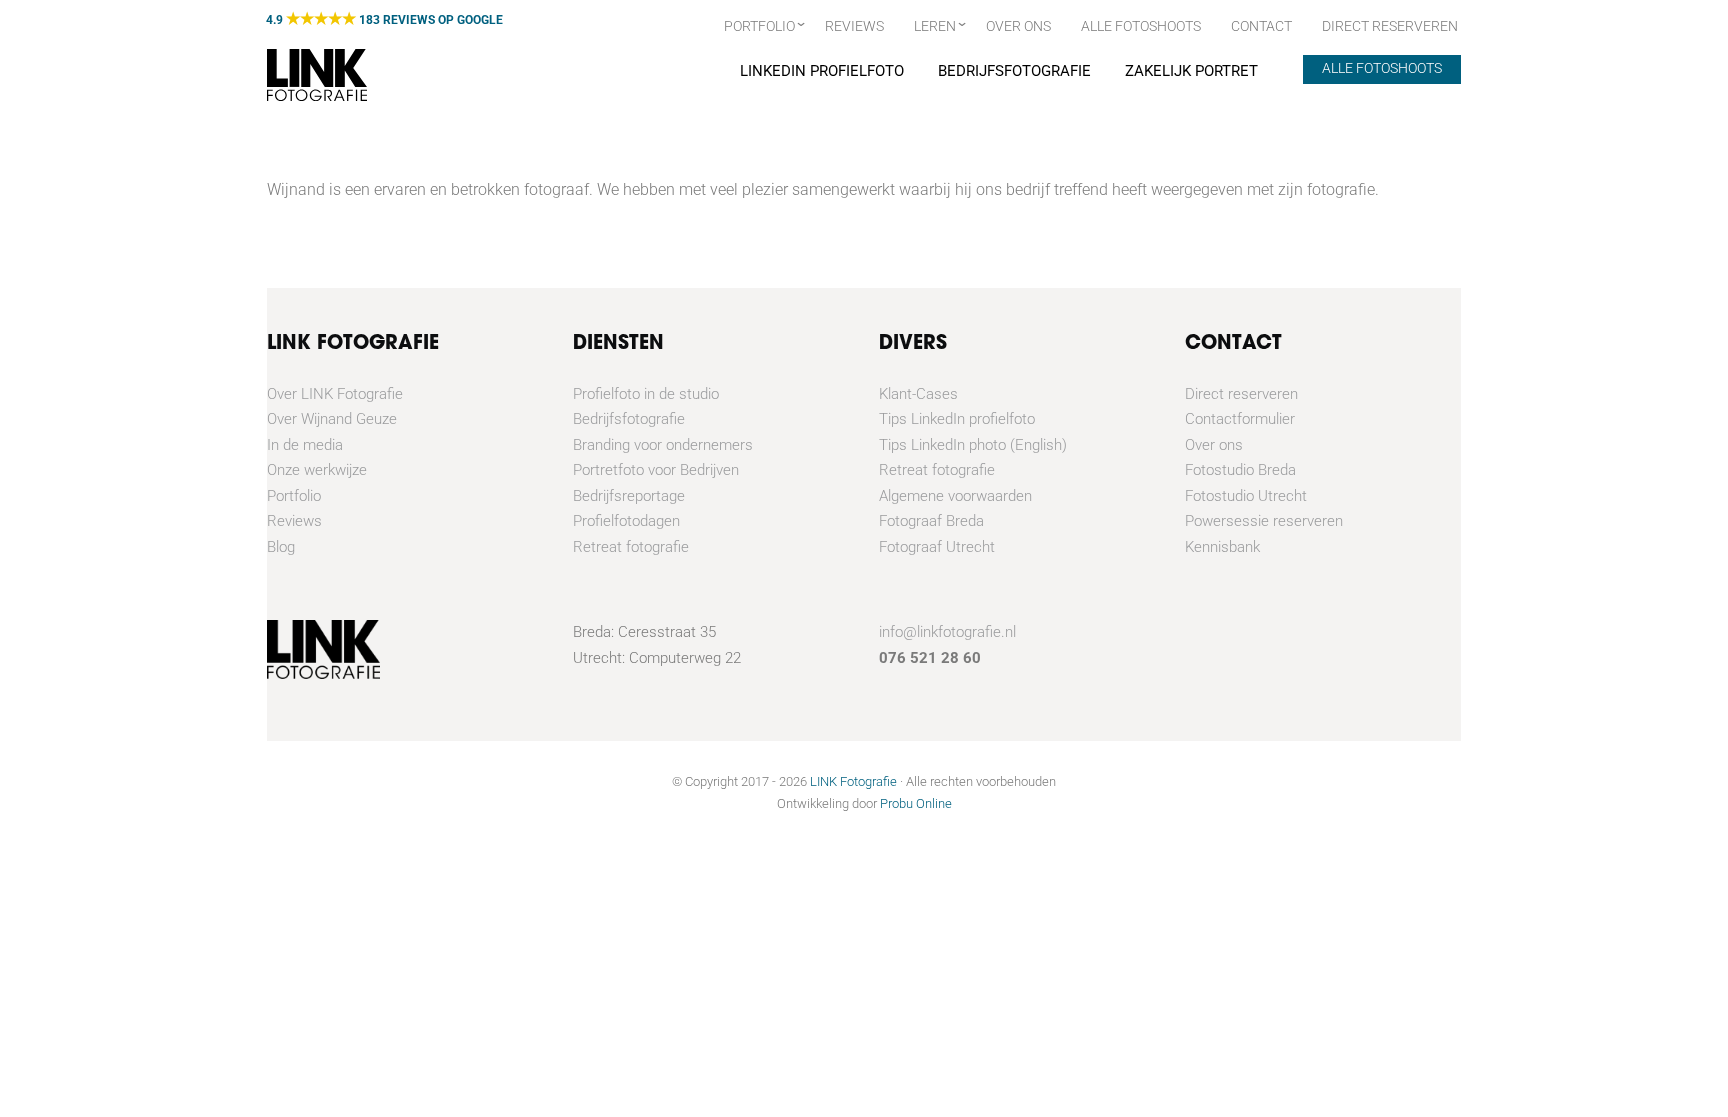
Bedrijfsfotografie (1014, 71)
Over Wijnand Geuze (332, 419)
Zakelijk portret (1191, 71)
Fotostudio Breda (1240, 470)
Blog (281, 547)
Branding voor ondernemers (663, 445)
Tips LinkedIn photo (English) (973, 445)
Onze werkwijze (317, 470)
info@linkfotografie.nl (947, 632)
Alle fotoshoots (1141, 26)
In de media (305, 445)
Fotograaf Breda (931, 521)
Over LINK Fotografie (335, 394)
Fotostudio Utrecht (1246, 496)
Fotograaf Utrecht (937, 547)
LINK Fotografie (853, 781)
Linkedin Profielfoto (822, 71)
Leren (935, 26)
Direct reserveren (1241, 394)
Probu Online (916, 803)
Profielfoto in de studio (646, 394)
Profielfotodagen (626, 521)
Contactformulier (1240, 419)
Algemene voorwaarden (955, 496)
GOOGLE (480, 20)
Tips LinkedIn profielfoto (957, 419)
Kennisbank (1222, 547)
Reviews (854, 26)
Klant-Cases (918, 394)
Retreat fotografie (631, 547)
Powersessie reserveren (1264, 521)
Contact (1261, 26)
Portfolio (759, 26)
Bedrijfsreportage (629, 496)
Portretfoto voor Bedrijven (656, 470)
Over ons (1018, 26)
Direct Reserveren (1390, 26)
